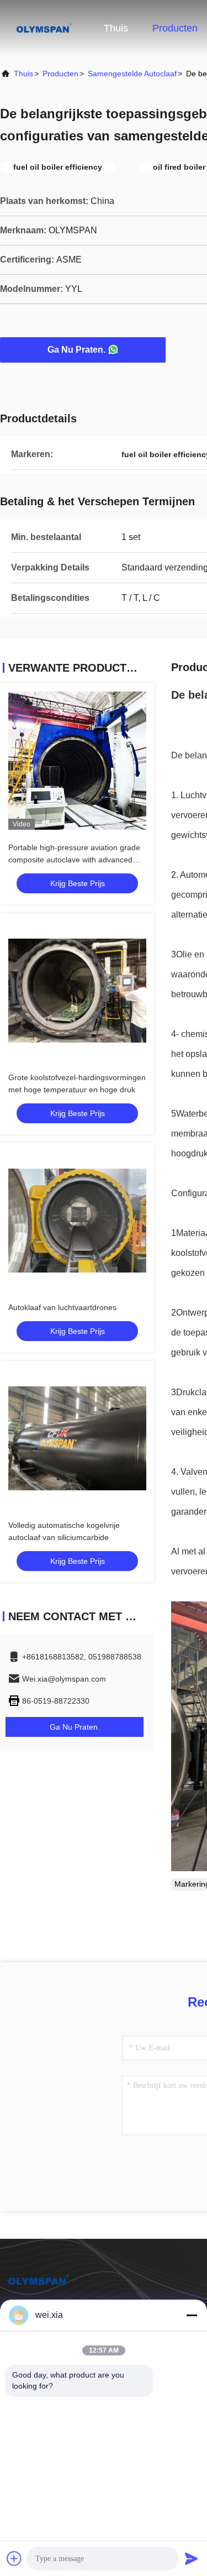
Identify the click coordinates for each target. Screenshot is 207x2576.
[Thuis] (44, 28)
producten (60, 74)
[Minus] (192, 2315)
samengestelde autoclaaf (132, 74)
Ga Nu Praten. (76, 350)
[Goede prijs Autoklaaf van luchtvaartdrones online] (77, 1221)
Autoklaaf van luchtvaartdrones (62, 1307)
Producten (175, 28)
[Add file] (14, 2558)
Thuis (116, 28)
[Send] (192, 2558)
